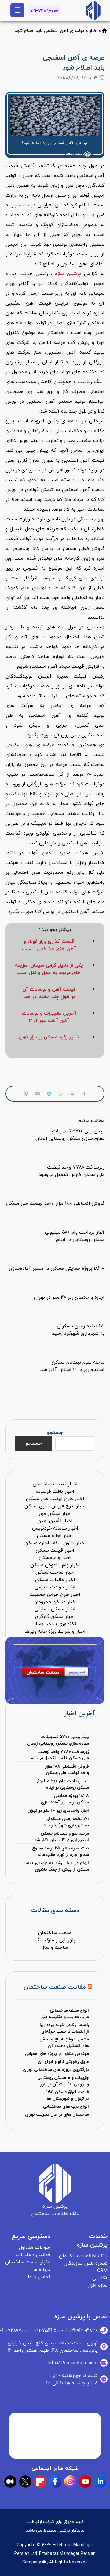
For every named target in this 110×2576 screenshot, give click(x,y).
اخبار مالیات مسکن (55, 1580)
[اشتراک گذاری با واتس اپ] (61, 1094)
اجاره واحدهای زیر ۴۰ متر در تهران (58, 1811)
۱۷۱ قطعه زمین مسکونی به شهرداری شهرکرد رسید (66, 1822)
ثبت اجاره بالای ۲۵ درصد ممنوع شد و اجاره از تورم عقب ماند (61, 1852)
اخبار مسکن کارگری (55, 1617)
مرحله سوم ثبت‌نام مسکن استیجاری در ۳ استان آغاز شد (62, 1837)
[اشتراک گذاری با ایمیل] (38, 1094)
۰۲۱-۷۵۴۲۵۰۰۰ (49, 2331)
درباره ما (42, 2270)
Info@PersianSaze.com (73, 2363)
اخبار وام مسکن (55, 1558)
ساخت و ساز (55, 1948)
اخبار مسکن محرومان (55, 1602)
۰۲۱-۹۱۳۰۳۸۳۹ (84, 2331)
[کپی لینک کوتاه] (26, 1094)
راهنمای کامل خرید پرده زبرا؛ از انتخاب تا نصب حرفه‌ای (64, 2028)
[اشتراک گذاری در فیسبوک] (84, 1094)
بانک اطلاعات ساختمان (83, 2256)
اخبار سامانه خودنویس (55, 1528)
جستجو (55, 1433)
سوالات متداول (35, 2248)
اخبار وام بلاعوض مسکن (55, 1565)
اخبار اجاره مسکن (55, 1536)
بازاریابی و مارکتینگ (55, 1940)
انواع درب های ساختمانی (66, 2107)
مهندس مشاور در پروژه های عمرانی (57, 2054)
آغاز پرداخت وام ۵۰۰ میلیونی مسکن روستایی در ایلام (62, 1784)
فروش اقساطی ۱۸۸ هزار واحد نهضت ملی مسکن (67, 1770)
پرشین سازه (68, 274)
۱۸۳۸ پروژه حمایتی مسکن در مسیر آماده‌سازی (65, 1799)
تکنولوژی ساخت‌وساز (55, 1624)
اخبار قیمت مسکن (55, 1550)
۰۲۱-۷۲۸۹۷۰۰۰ (44, 11)
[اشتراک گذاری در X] (72, 1094)
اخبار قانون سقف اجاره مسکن (55, 1543)
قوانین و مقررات (33, 2255)
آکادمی (100, 2278)
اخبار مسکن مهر (55, 1514)
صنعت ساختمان (55, 1933)
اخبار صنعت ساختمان (55, 1484)
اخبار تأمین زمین (55, 1521)
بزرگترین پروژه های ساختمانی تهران (56, 2070)
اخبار (93, 31)
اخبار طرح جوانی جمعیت (55, 1595)
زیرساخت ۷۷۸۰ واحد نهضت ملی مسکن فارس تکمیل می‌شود (59, 1755)
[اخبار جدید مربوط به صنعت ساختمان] (94, 11)
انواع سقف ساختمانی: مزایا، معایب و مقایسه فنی (65, 2014)
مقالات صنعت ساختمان (55, 1987)
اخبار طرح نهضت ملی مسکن (55, 1499)
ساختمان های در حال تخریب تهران (57, 2115)
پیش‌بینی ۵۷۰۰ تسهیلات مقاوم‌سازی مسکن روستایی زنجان (58, 1740)
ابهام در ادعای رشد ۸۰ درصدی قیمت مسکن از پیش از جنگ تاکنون (56, 1866)
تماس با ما (39, 2277)
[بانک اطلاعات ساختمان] (105, 31)
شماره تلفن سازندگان (86, 2263)
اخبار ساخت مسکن (55, 1572)
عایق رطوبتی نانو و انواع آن (63, 2062)
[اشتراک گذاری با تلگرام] (49, 1094)
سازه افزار (98, 2286)
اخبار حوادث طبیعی (55, 1587)
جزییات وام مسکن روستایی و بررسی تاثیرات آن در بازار (63, 2081)
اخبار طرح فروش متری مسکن (55, 1506)
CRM (102, 2271)
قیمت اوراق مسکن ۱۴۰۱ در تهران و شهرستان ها (68, 2095)
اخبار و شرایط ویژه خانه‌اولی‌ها (55, 1631)
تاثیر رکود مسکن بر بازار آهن (49, 1037)
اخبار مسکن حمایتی (55, 1609)
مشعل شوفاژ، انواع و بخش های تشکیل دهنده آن (64, 2043)
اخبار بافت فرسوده (55, 1491)
